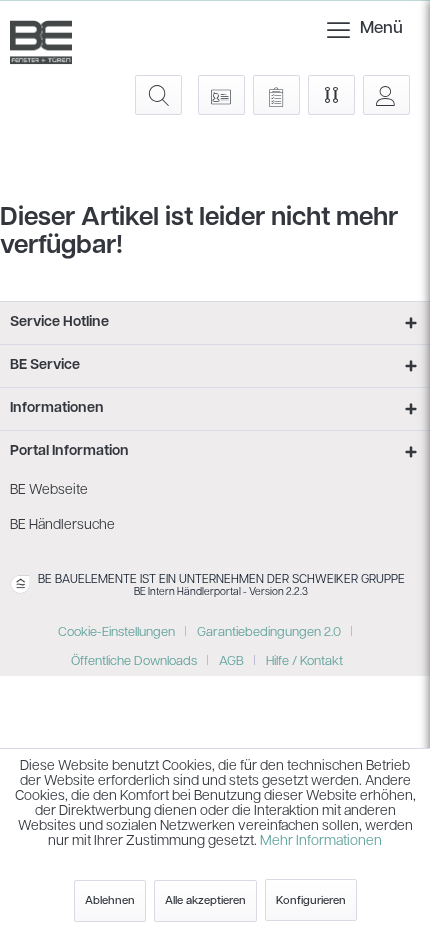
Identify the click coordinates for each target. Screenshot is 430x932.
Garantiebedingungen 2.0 (269, 632)
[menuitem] (341, 30)
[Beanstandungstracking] (276, 95)
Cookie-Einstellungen (116, 632)
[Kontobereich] (386, 95)
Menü (365, 28)
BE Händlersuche (62, 525)
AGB (231, 661)
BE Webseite (49, 490)
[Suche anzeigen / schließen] (158, 95)
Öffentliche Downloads (134, 661)
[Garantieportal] (221, 95)
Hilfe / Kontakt (304, 661)
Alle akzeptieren (205, 901)
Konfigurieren (311, 901)
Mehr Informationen (321, 841)
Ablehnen (110, 901)
